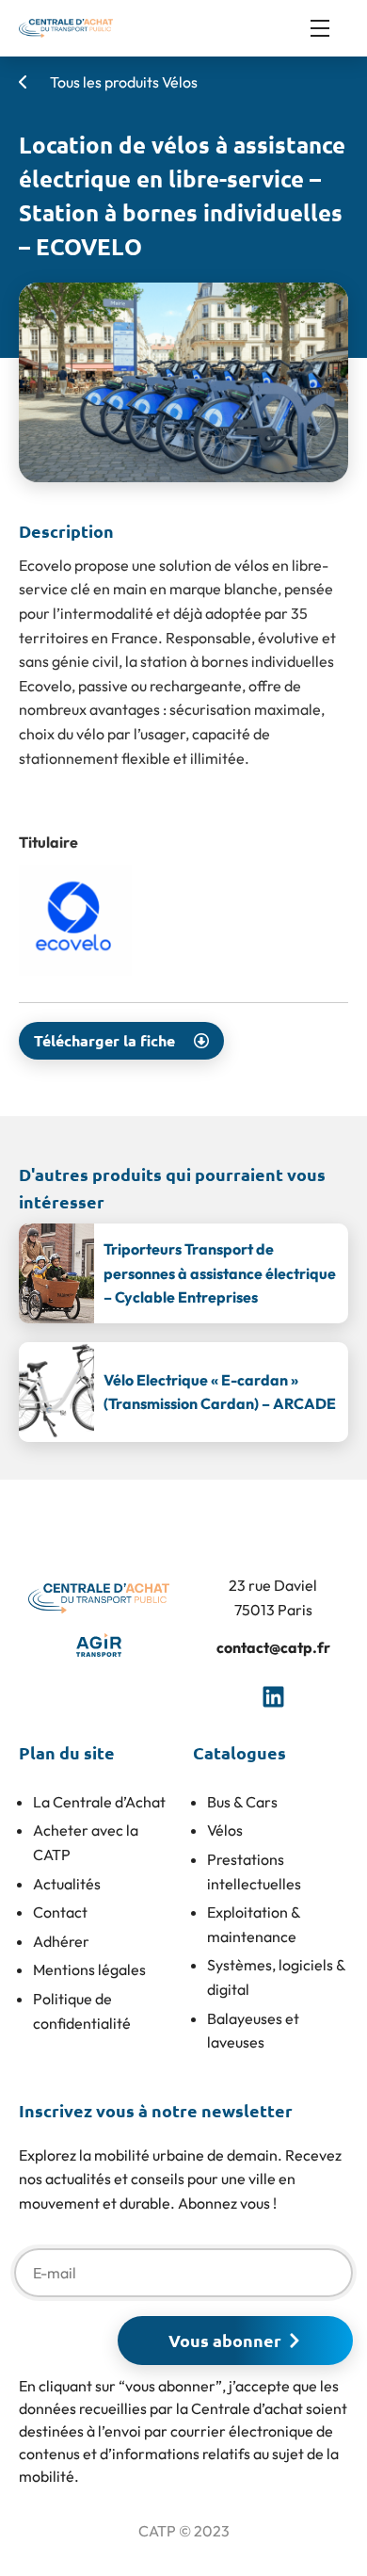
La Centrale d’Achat (99, 1802)
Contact (60, 1912)
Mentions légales (89, 1969)
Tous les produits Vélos (122, 82)
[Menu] (329, 28)
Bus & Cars (242, 1802)
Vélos (225, 1830)
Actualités (67, 1884)
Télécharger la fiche (104, 1040)
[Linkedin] (273, 1697)
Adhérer (61, 1941)
